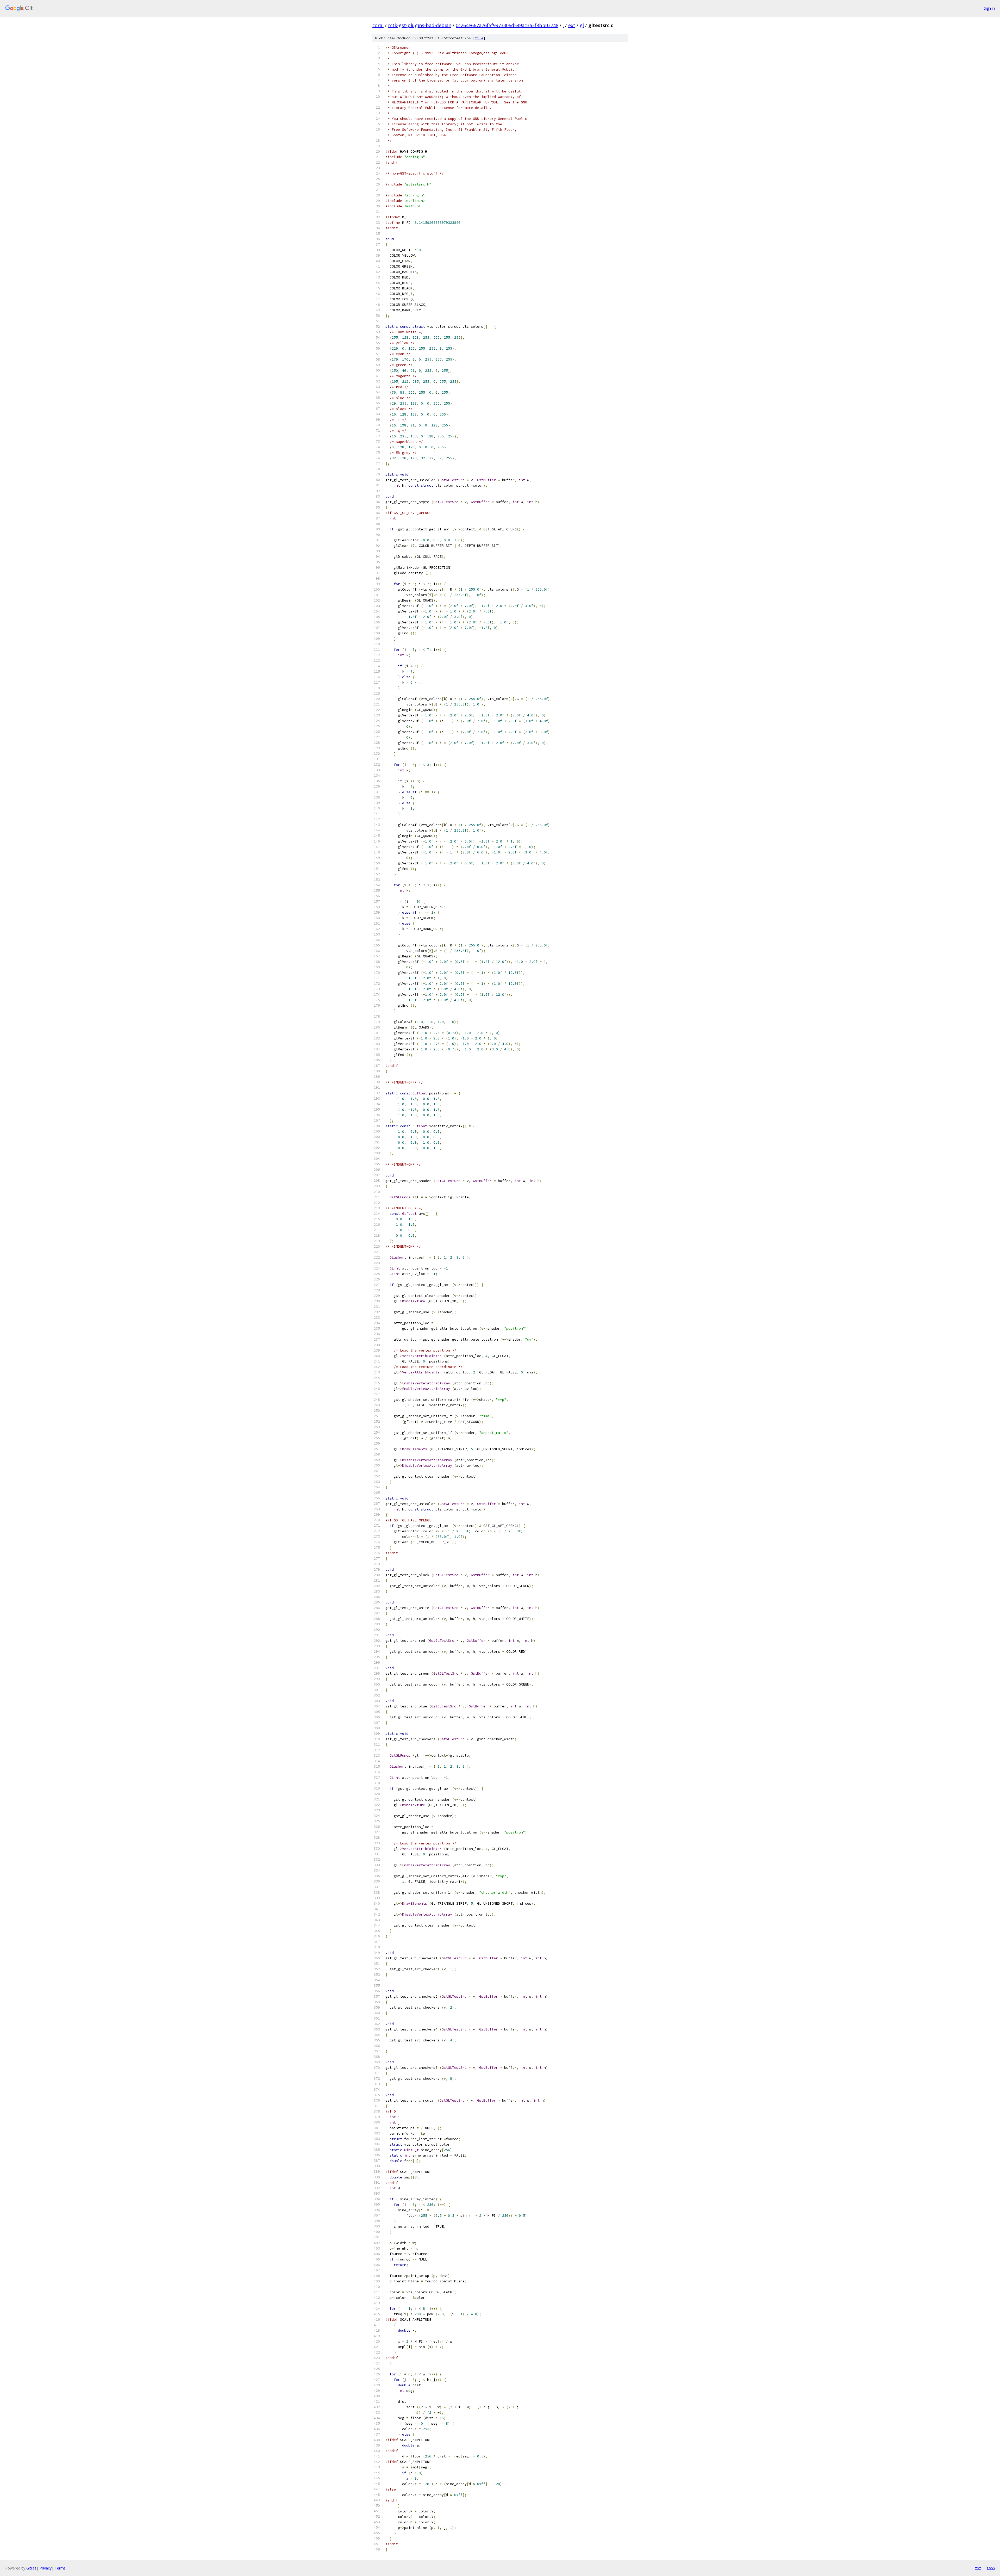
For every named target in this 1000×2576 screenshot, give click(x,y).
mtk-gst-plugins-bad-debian (420, 25)
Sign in (989, 8)
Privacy (46, 2568)
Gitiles (31, 2568)
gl (582, 25)
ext (572, 25)
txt (978, 2568)
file (479, 38)
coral (378, 25)
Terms (60, 2568)
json (991, 2568)
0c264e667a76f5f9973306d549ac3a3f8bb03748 (507, 25)
